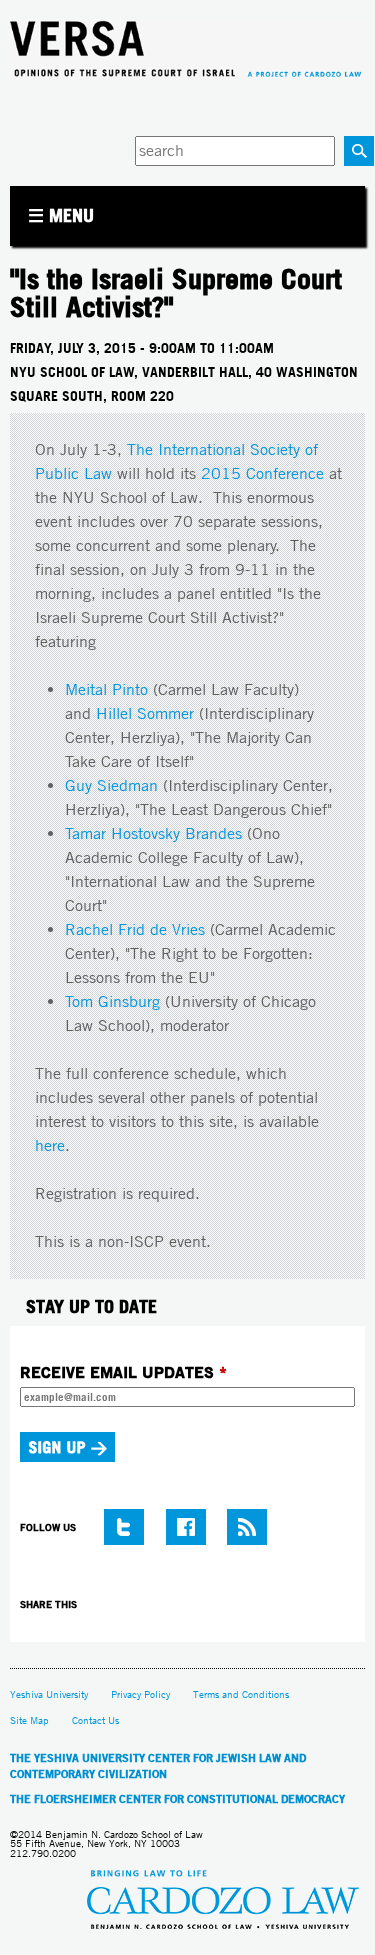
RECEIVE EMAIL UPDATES (123, 1372)
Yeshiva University (49, 1694)
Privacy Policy (140, 1694)
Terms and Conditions (241, 1694)
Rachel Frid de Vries (135, 929)
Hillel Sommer (145, 713)
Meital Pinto (106, 689)
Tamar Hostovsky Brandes (153, 833)
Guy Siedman (111, 785)
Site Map (29, 1720)
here (50, 1145)
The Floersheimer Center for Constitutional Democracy (177, 1799)
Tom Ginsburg (112, 1001)
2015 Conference (262, 473)
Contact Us (95, 1720)
